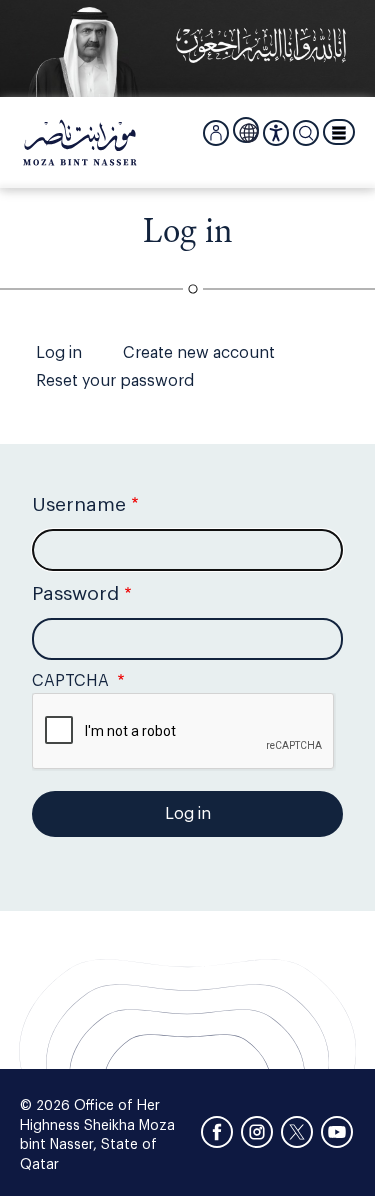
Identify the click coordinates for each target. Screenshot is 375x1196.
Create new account (199, 353)
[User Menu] (216, 133)
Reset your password (115, 381)
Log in (59, 353)
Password (75, 593)
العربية (249, 131)
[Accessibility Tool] (276, 133)
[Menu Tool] (339, 132)
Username (79, 504)
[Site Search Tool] (306, 133)
